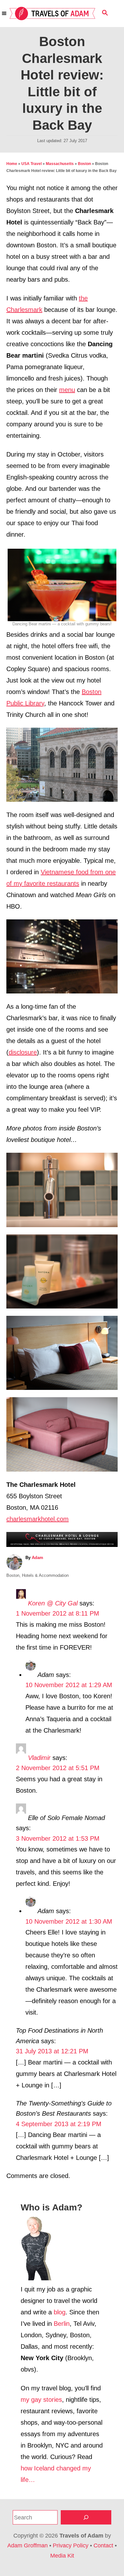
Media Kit (62, 2556)
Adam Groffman (28, 2545)
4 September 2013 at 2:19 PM (59, 2124)
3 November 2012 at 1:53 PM (58, 1838)
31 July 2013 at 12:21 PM (52, 2051)
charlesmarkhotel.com (38, 1519)
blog (60, 2312)
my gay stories (41, 2400)
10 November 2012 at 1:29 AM (69, 1685)
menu (67, 390)
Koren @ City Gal (53, 1603)
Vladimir (39, 1758)
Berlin (62, 2324)
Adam (38, 1558)
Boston (84, 164)
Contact (103, 2545)
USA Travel (31, 164)
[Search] (86, 2517)
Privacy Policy (71, 2545)
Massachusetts (60, 164)
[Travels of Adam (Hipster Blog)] (52, 14)
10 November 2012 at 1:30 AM (69, 1921)
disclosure (23, 1052)
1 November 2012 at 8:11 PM (58, 1613)
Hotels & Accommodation (45, 1575)
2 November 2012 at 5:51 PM (58, 1768)
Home (12, 164)
